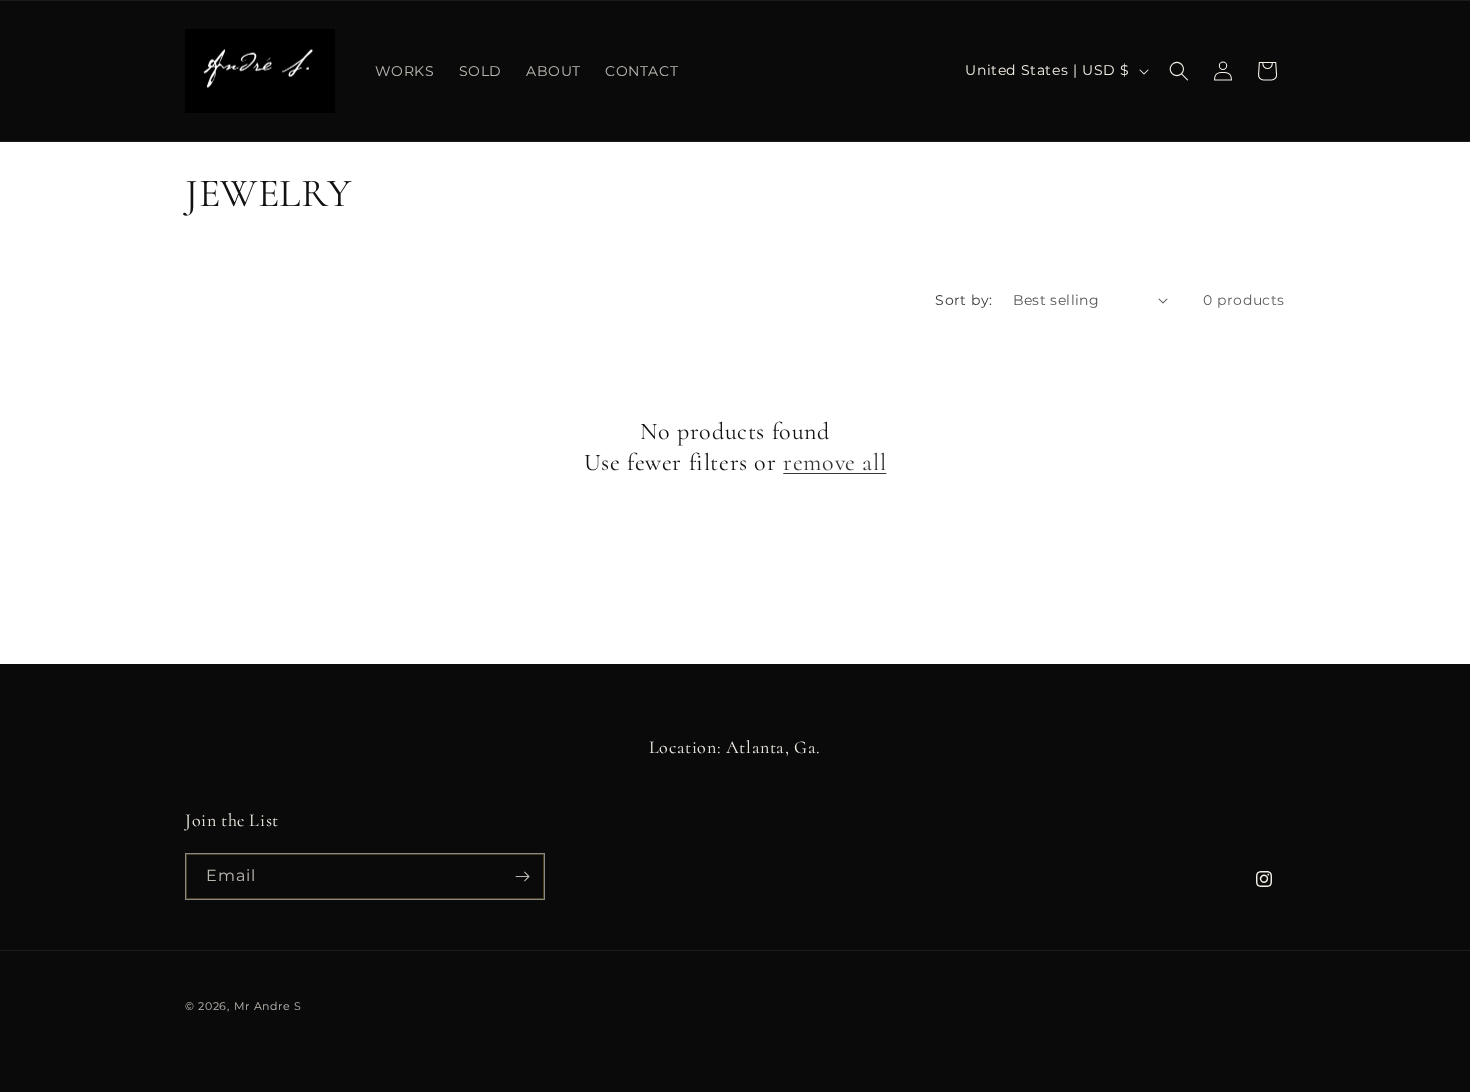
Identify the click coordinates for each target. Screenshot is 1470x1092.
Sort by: (963, 300)
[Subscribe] (522, 876)
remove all (834, 462)
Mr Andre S (268, 1006)
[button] (1179, 71)
